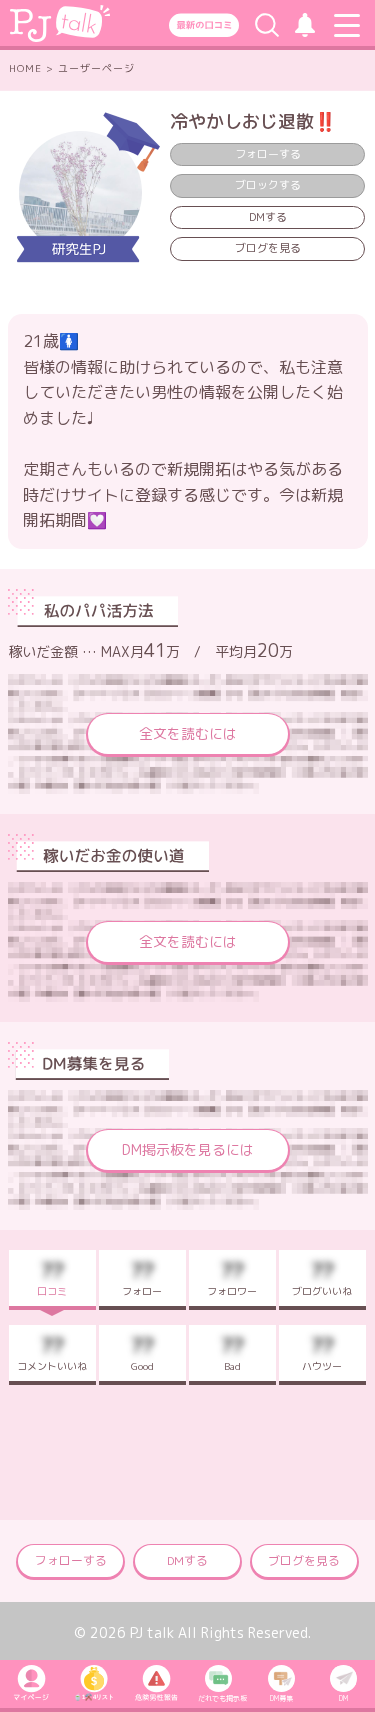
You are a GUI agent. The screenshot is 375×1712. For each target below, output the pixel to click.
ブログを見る (268, 248)
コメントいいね (52, 1352)
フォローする (71, 1560)
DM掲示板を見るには (188, 1149)
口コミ (52, 1277)
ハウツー (322, 1352)
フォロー (142, 1277)
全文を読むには (188, 733)
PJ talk (152, 1632)
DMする (268, 217)
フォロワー (232, 1277)
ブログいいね (322, 1277)
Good (142, 1352)
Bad (232, 1352)
